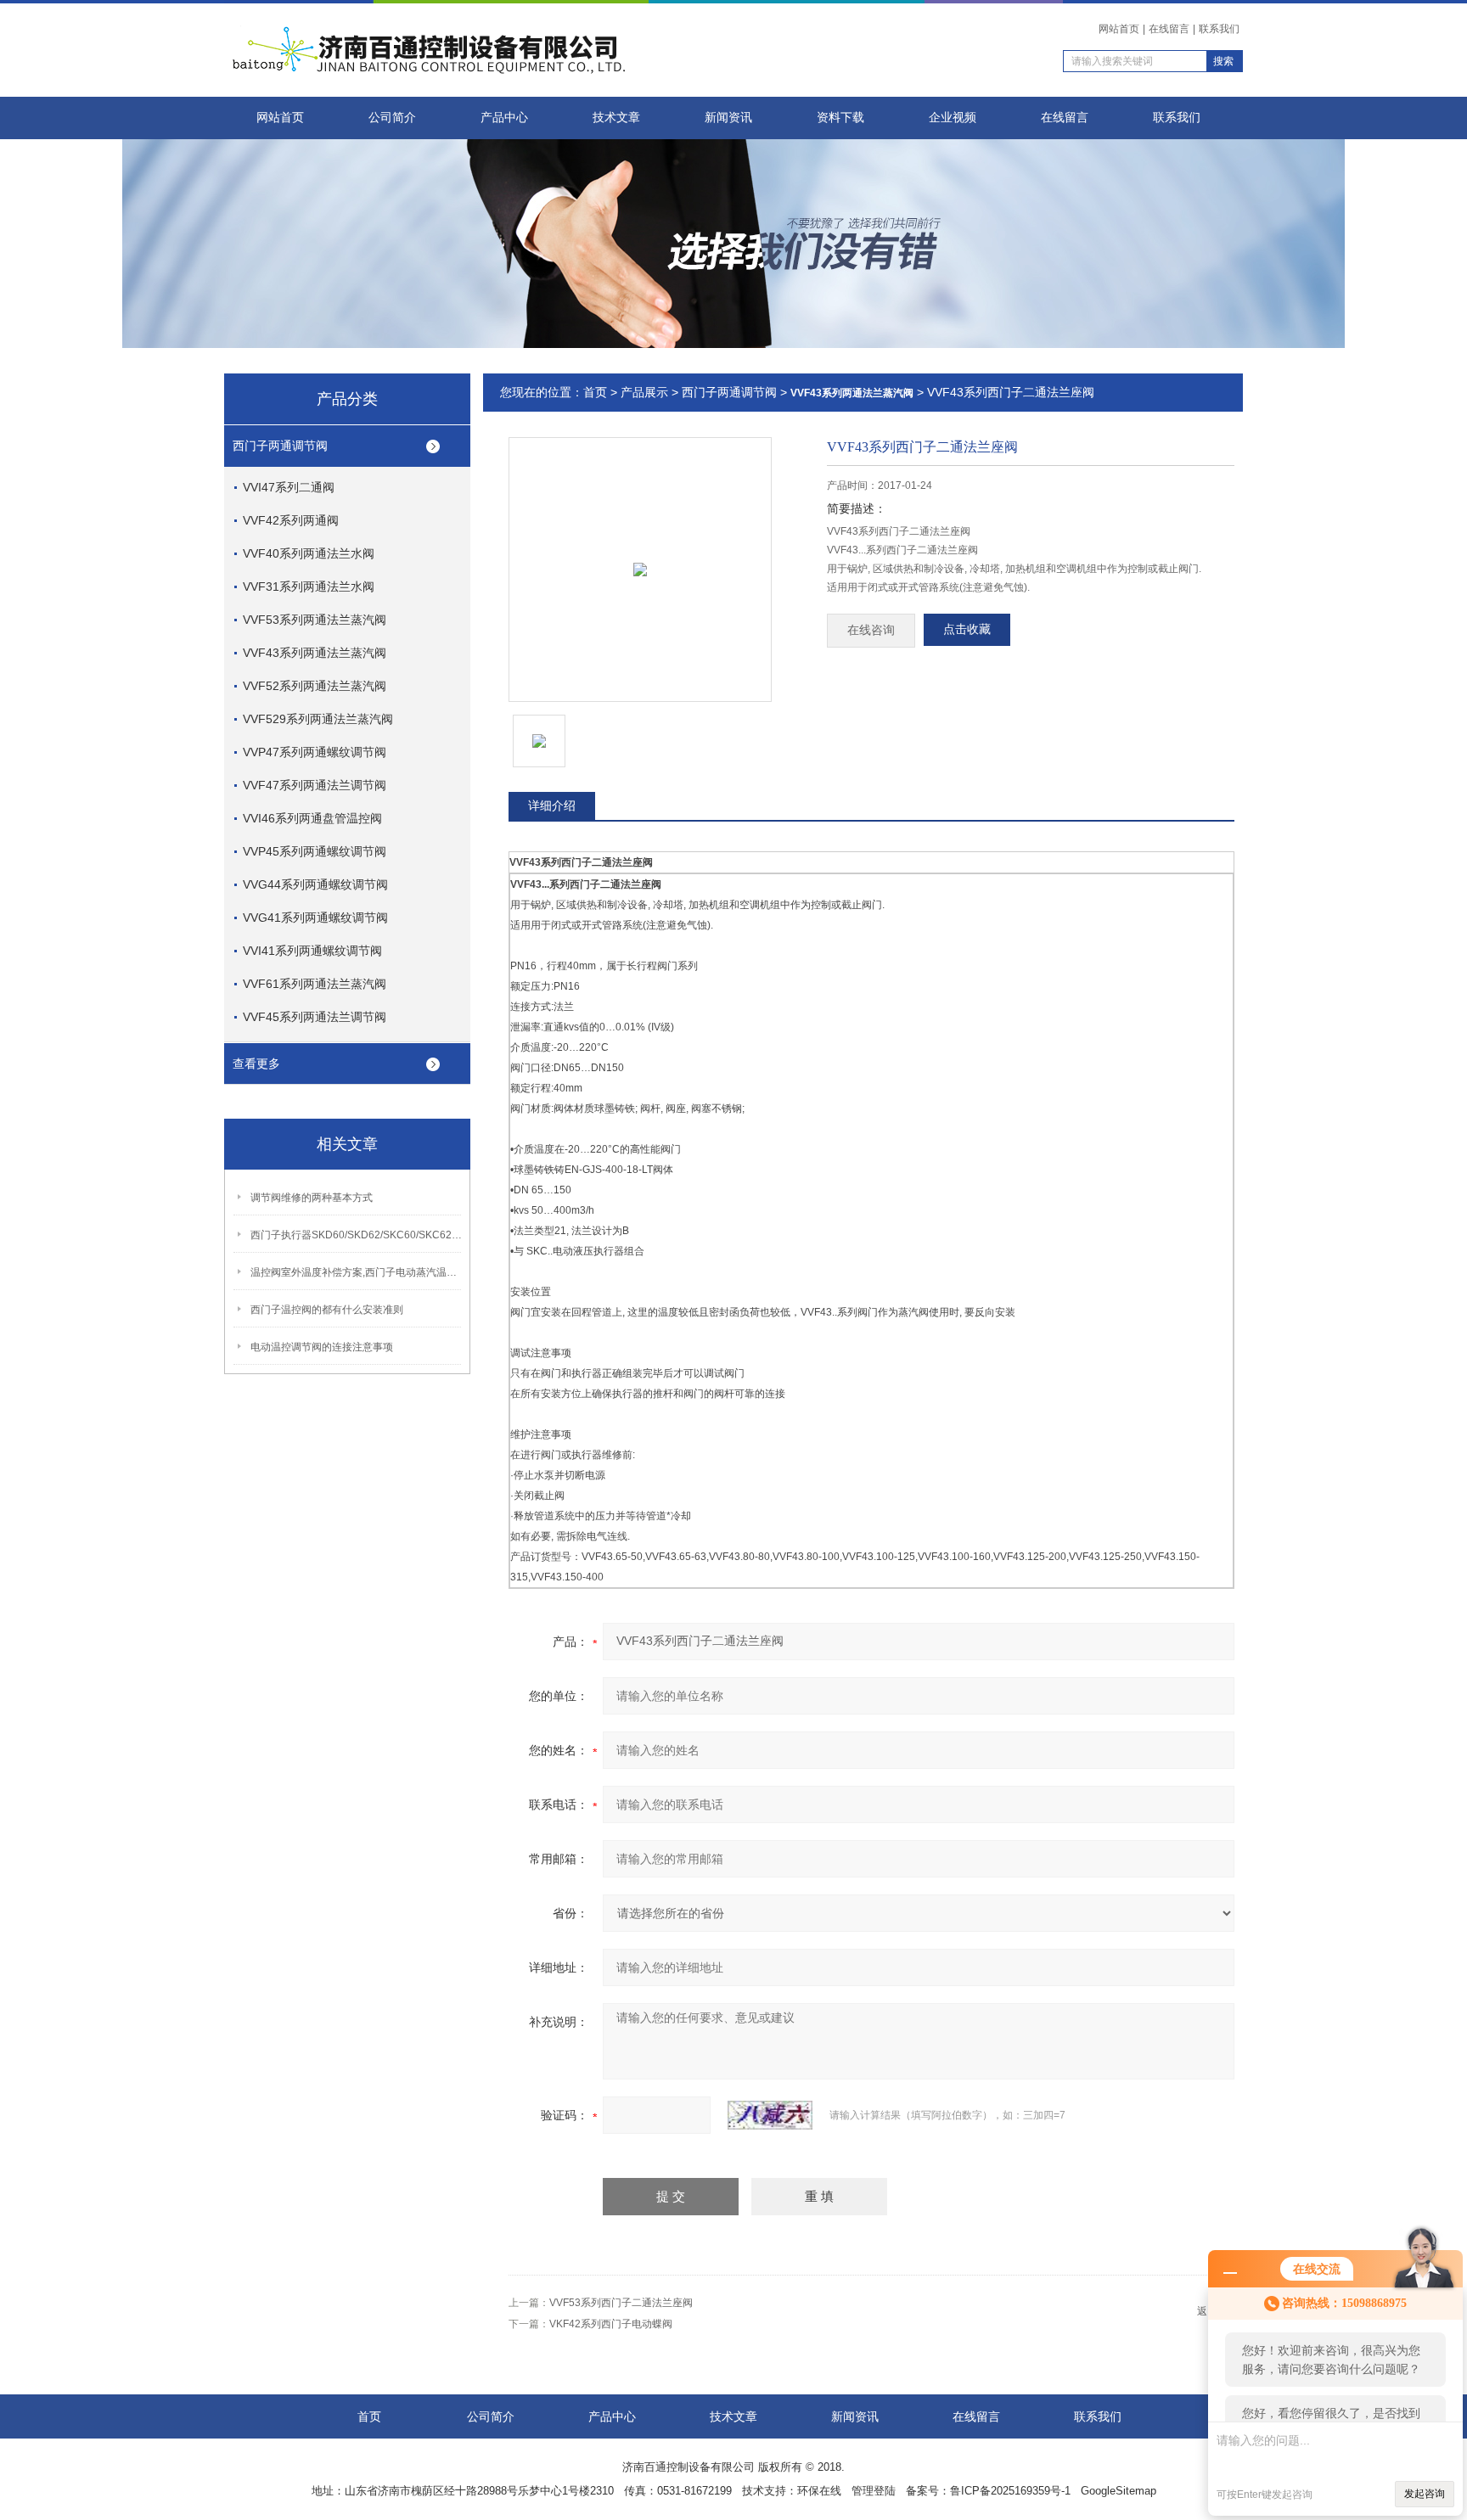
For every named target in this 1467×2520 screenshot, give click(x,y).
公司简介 (392, 118)
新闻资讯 (728, 118)
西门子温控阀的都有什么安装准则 (327, 1310)
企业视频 (953, 118)
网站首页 (1119, 29)
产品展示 (644, 392)
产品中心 (504, 118)
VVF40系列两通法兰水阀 (309, 553)
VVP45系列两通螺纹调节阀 (315, 851)
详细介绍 (552, 805)
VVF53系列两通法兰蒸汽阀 (315, 620)
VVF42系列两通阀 (291, 520)
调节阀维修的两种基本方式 (312, 1198)
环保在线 (819, 2491)
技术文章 (616, 118)
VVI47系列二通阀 (289, 487)
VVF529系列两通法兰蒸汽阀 (318, 719)
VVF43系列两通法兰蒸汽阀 (315, 653)
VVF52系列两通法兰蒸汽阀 (315, 686)
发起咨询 (1425, 2494)
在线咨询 (871, 630)
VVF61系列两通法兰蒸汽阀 (315, 984)
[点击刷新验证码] (770, 2115)
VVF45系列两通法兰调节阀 (315, 1017)
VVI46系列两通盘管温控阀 (312, 818)
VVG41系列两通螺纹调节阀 (315, 918)
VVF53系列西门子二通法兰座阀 (621, 2303)
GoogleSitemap (1119, 2491)
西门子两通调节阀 (280, 446)
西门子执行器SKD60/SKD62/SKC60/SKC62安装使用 (357, 1235)
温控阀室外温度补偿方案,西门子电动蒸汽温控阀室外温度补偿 (357, 1272)
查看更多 (256, 1064)
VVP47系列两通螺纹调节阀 (315, 752)
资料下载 (840, 118)
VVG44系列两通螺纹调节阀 (315, 884)
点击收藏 (967, 629)
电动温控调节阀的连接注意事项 (322, 1347)
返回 (1207, 2311)
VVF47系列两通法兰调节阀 (315, 785)
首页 (595, 392)
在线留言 (1169, 29)
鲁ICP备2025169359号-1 (1010, 2491)
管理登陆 (874, 2491)
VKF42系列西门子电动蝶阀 (611, 2324)
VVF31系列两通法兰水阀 (309, 587)
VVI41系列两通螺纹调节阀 (312, 951)
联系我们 (1219, 29)
